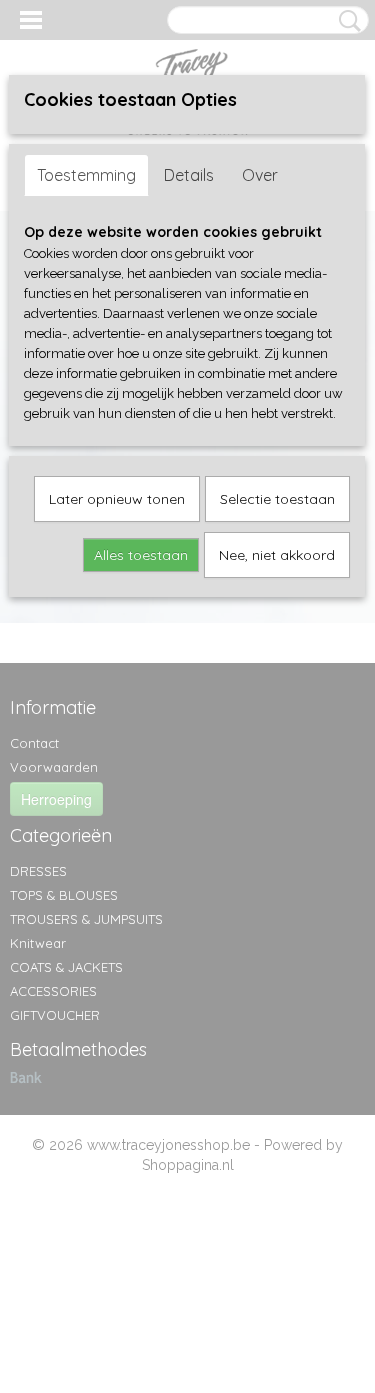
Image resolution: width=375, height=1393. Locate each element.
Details (189, 175)
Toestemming (86, 175)
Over (260, 175)
